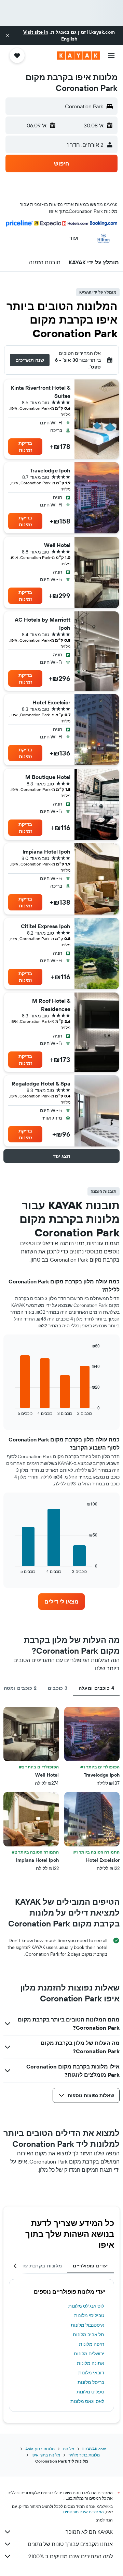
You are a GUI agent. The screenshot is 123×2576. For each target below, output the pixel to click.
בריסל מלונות (91, 2382)
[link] (61, 1602)
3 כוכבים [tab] (58, 1688)
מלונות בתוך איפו (46, 2455)
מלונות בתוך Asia (40, 2449)
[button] (8, 35)
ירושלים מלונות (89, 2354)
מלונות (69, 2449)
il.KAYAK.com (94, 2449)
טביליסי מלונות (89, 2315)
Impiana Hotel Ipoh (46, 852)
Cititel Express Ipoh (46, 926)
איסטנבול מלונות (87, 2325)
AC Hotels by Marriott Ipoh (43, 624)
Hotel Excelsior (51, 702)
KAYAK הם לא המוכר (89, 2532)
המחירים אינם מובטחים (84, 2512)
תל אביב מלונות (88, 2335)
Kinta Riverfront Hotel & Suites (41, 392)
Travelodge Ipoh (50, 470)
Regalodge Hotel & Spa (41, 1083)
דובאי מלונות (91, 2373)
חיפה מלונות (92, 2344)
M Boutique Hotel (48, 777)
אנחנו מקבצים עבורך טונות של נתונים (70, 2544)
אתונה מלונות (91, 2363)
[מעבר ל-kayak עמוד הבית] (78, 56)
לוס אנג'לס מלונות (86, 2306)
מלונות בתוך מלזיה (84, 2455)
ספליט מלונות (90, 2392)
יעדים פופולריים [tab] (91, 2266)
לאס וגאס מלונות (87, 2401)
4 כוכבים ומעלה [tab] (96, 1688)
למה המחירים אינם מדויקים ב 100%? (71, 2556)
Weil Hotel (57, 545)
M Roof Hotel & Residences (51, 1005)
